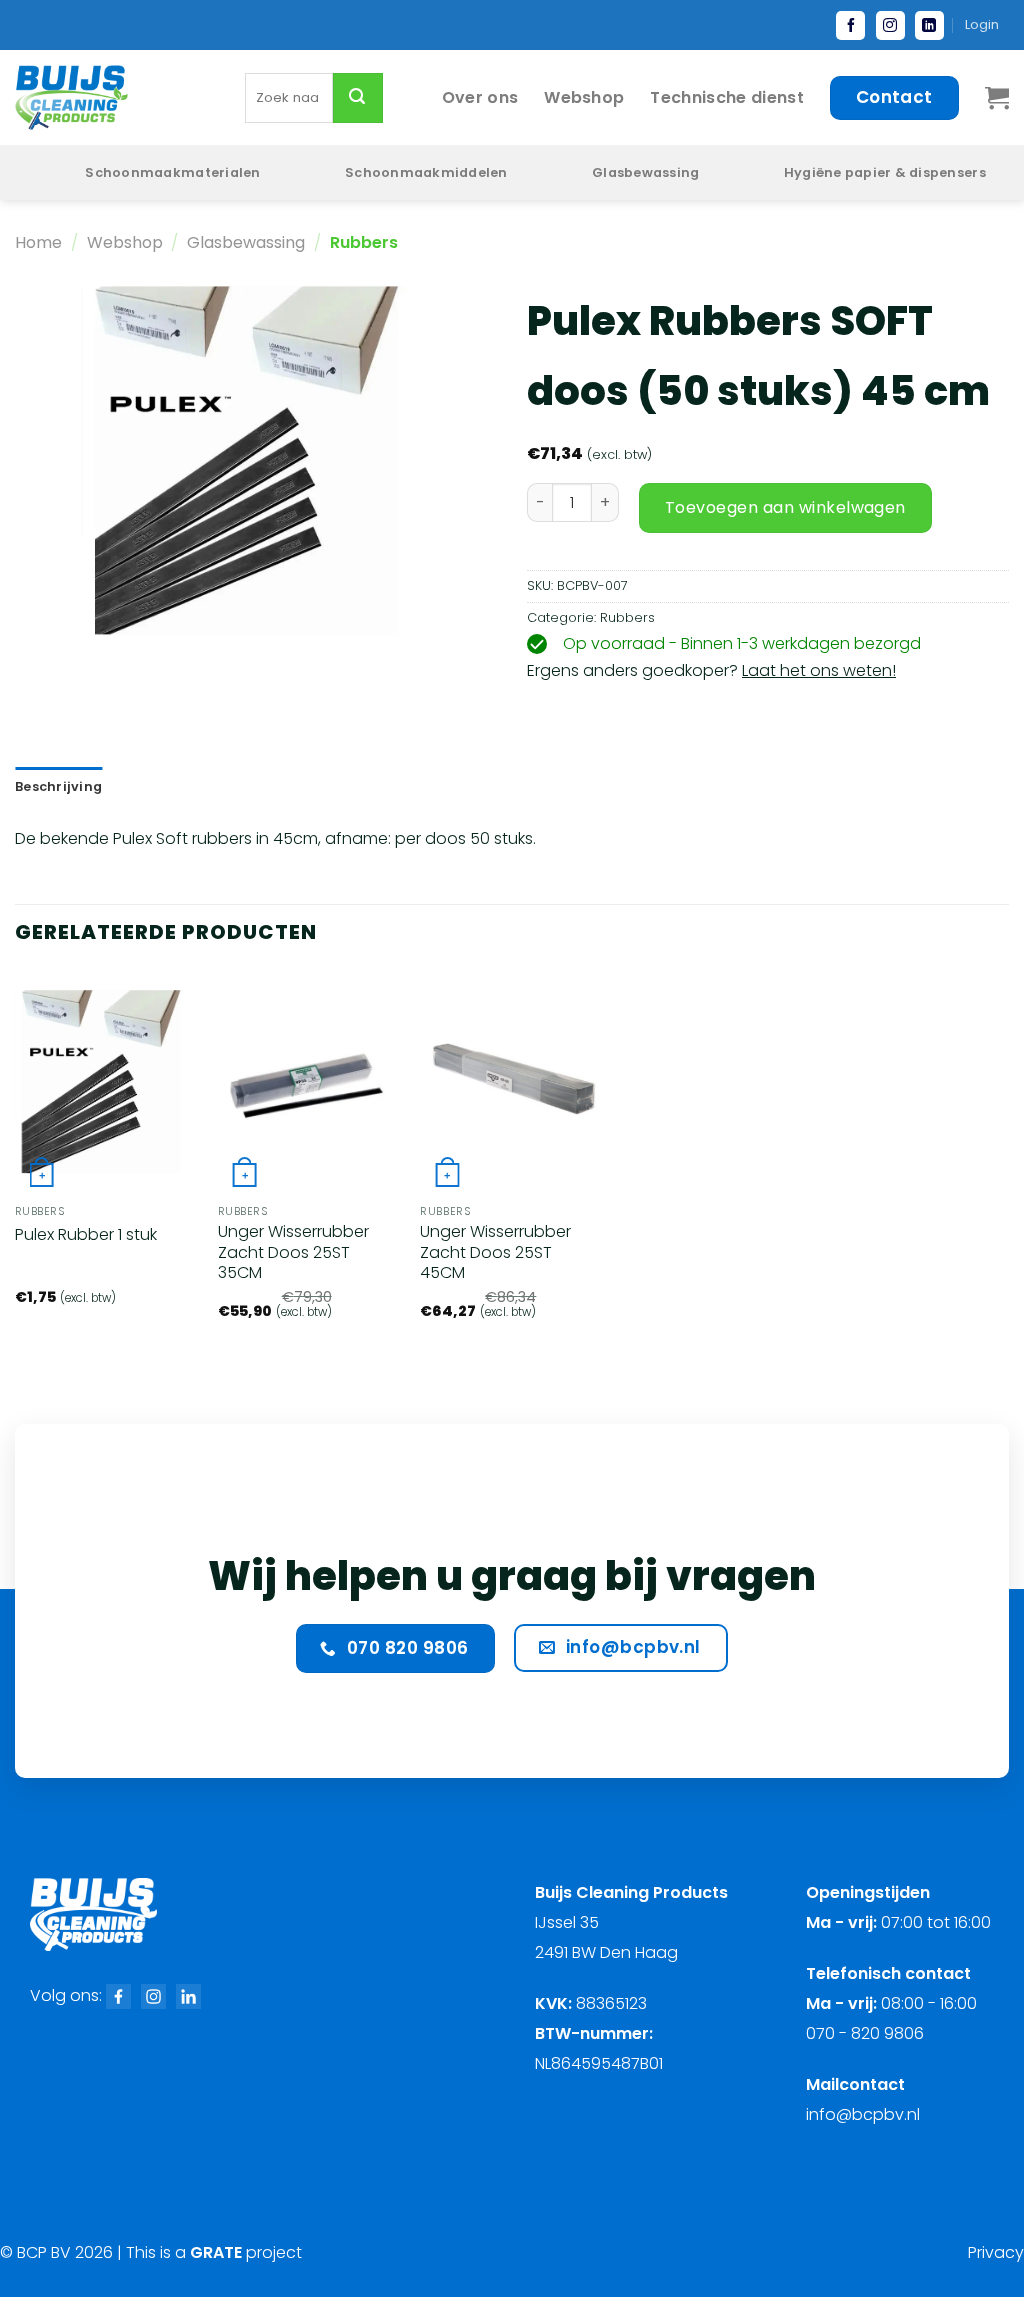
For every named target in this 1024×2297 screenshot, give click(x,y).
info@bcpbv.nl (863, 2114)
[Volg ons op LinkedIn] (929, 25)
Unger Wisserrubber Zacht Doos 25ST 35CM (293, 1253)
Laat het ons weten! (819, 670)
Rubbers (364, 242)
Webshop (584, 97)
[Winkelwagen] (997, 98)
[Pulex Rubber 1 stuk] (106, 1081)
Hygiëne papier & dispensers (885, 172)
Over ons (480, 97)
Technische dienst (726, 97)
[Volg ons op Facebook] (850, 25)
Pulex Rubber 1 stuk (86, 1235)
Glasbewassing (645, 172)
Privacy (996, 2252)
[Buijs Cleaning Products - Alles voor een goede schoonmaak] (115, 97)
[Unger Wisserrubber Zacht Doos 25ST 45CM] (511, 1081)
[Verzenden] (358, 98)
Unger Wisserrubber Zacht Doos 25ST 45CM (495, 1253)
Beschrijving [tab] (58, 786)
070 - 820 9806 (865, 2033)
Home (38, 242)
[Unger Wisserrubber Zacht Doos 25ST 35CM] (309, 1081)
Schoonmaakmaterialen (172, 172)
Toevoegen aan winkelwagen (785, 507)
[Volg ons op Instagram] (890, 25)
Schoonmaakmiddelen (426, 172)
